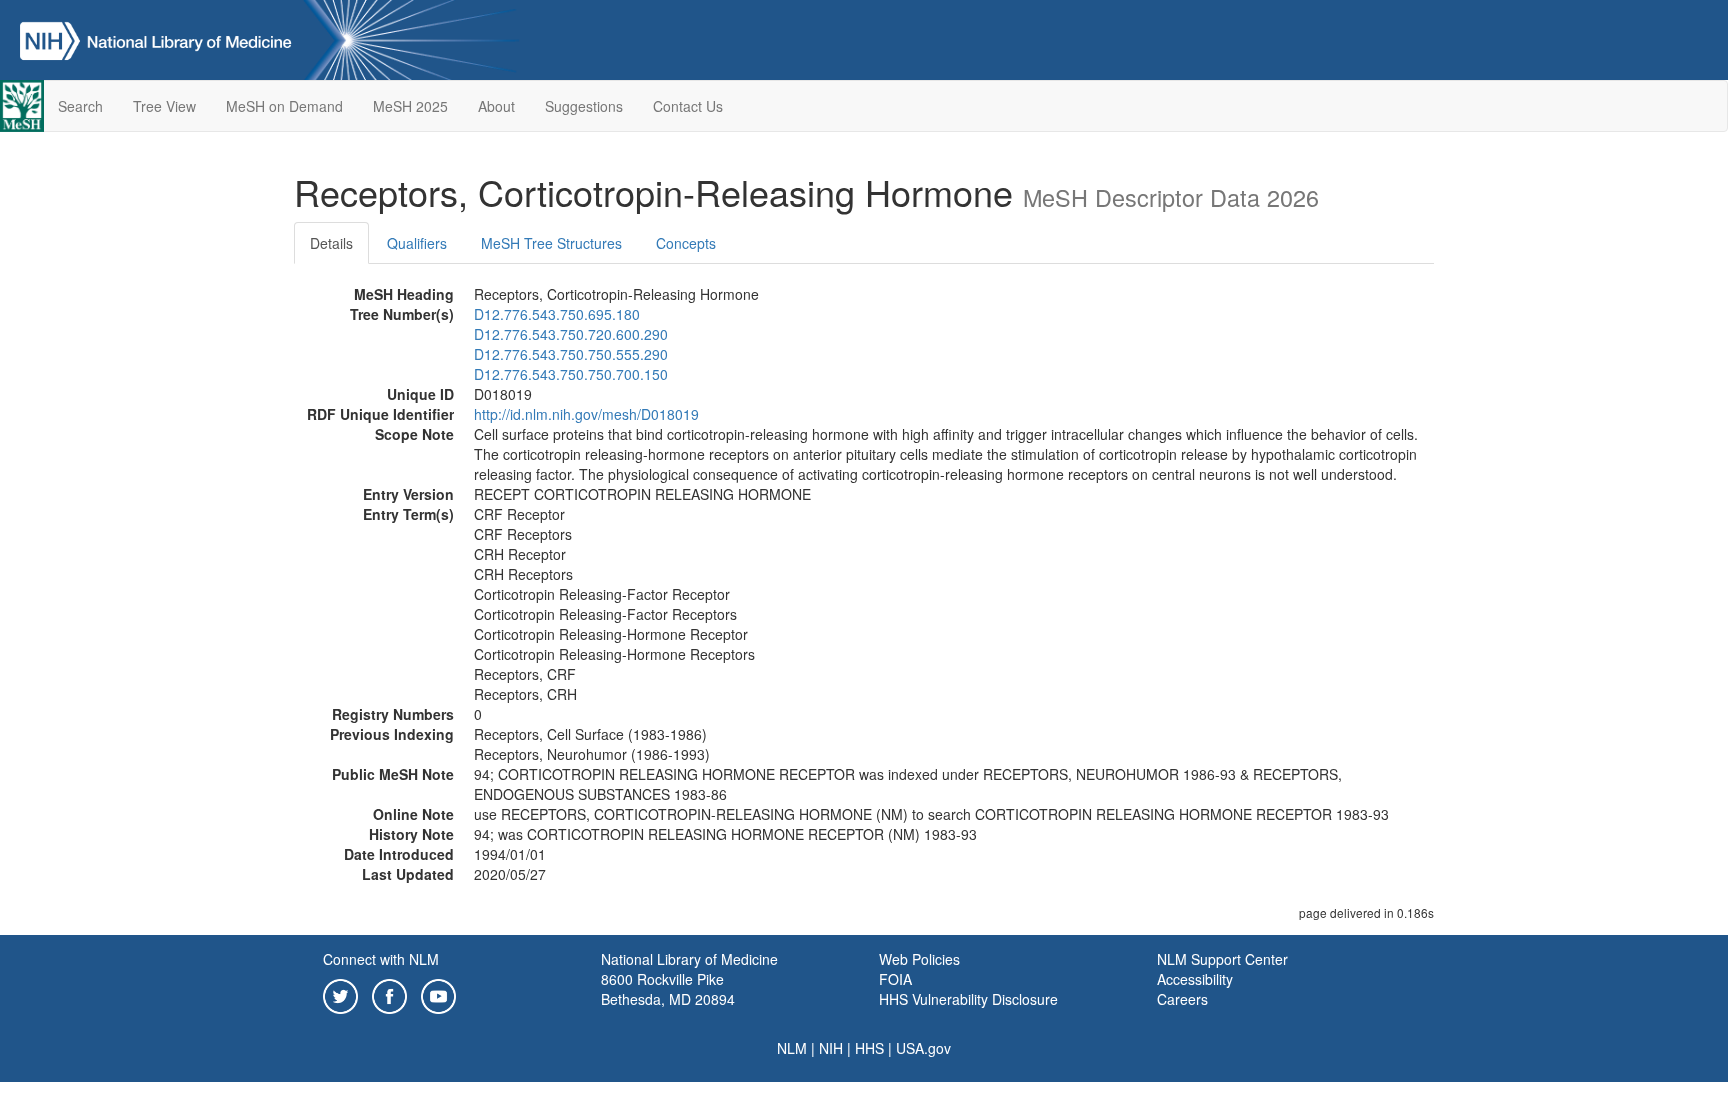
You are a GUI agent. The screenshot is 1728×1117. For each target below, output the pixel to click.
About (496, 106)
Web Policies (919, 959)
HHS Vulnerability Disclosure (968, 999)
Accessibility (1195, 979)
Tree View (164, 106)
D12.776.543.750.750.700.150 (571, 374)
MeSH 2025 (410, 106)
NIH (831, 1048)
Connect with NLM (381, 959)
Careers (1182, 999)
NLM (792, 1048)
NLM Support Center (1222, 959)
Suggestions (584, 106)
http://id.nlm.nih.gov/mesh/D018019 (586, 414)
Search (80, 106)
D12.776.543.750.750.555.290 (571, 354)
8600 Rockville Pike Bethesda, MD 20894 (668, 989)
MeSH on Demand (284, 106)
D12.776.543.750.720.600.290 (571, 334)
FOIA (895, 979)
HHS (869, 1048)
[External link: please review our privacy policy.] (340, 994)
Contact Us (688, 106)
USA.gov (923, 1048)
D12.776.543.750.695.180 (557, 314)
